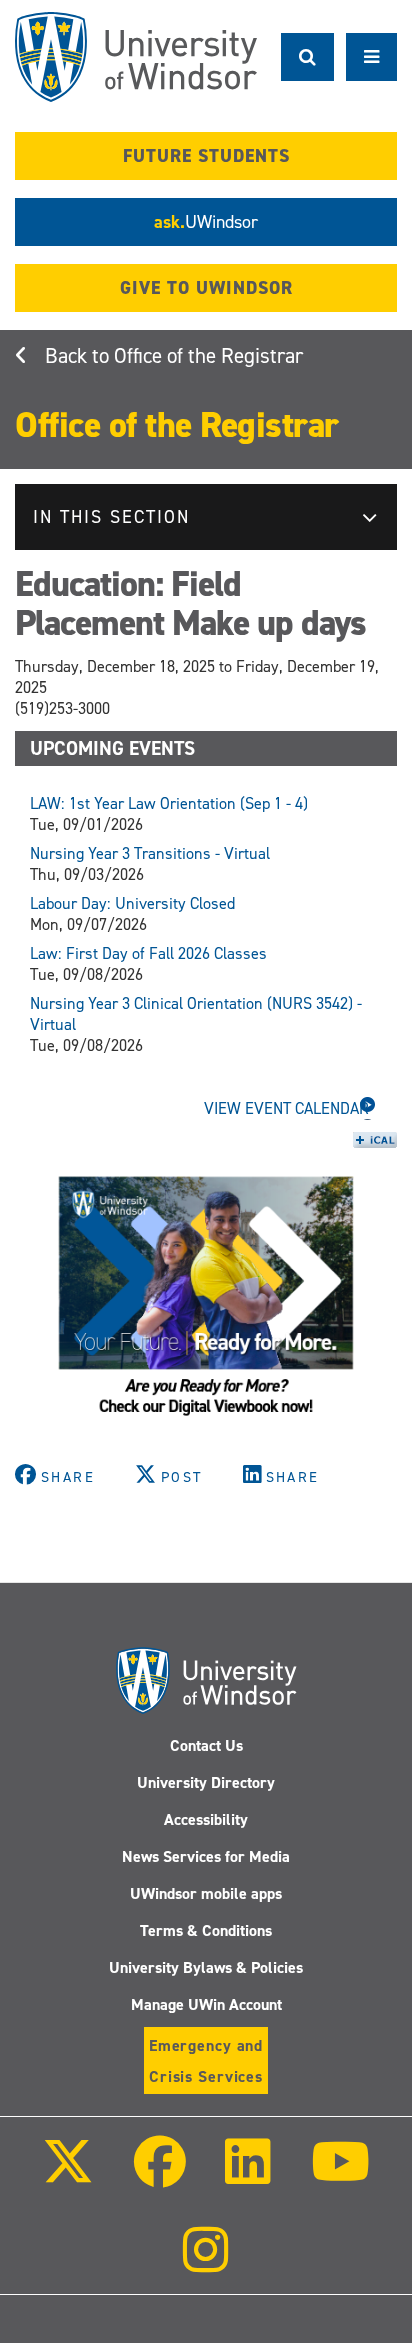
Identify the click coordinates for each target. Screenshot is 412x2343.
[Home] (136, 57)
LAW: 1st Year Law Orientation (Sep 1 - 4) (169, 803)
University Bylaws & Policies (206, 1967)
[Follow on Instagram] (206, 2263)
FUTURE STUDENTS (206, 156)
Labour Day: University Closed (132, 903)
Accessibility (206, 1819)
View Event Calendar (286, 1108)
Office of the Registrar (208, 356)
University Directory (206, 1782)
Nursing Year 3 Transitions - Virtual (150, 853)
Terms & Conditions (206, 1930)
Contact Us (206, 1745)
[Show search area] (307, 57)
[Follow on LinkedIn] (248, 2175)
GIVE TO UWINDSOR (206, 288)
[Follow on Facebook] (160, 2175)
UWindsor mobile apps (206, 1893)
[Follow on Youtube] (339, 2175)
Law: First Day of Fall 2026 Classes (148, 953)
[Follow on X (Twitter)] (68, 2175)
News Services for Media (206, 1856)
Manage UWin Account (206, 2004)
